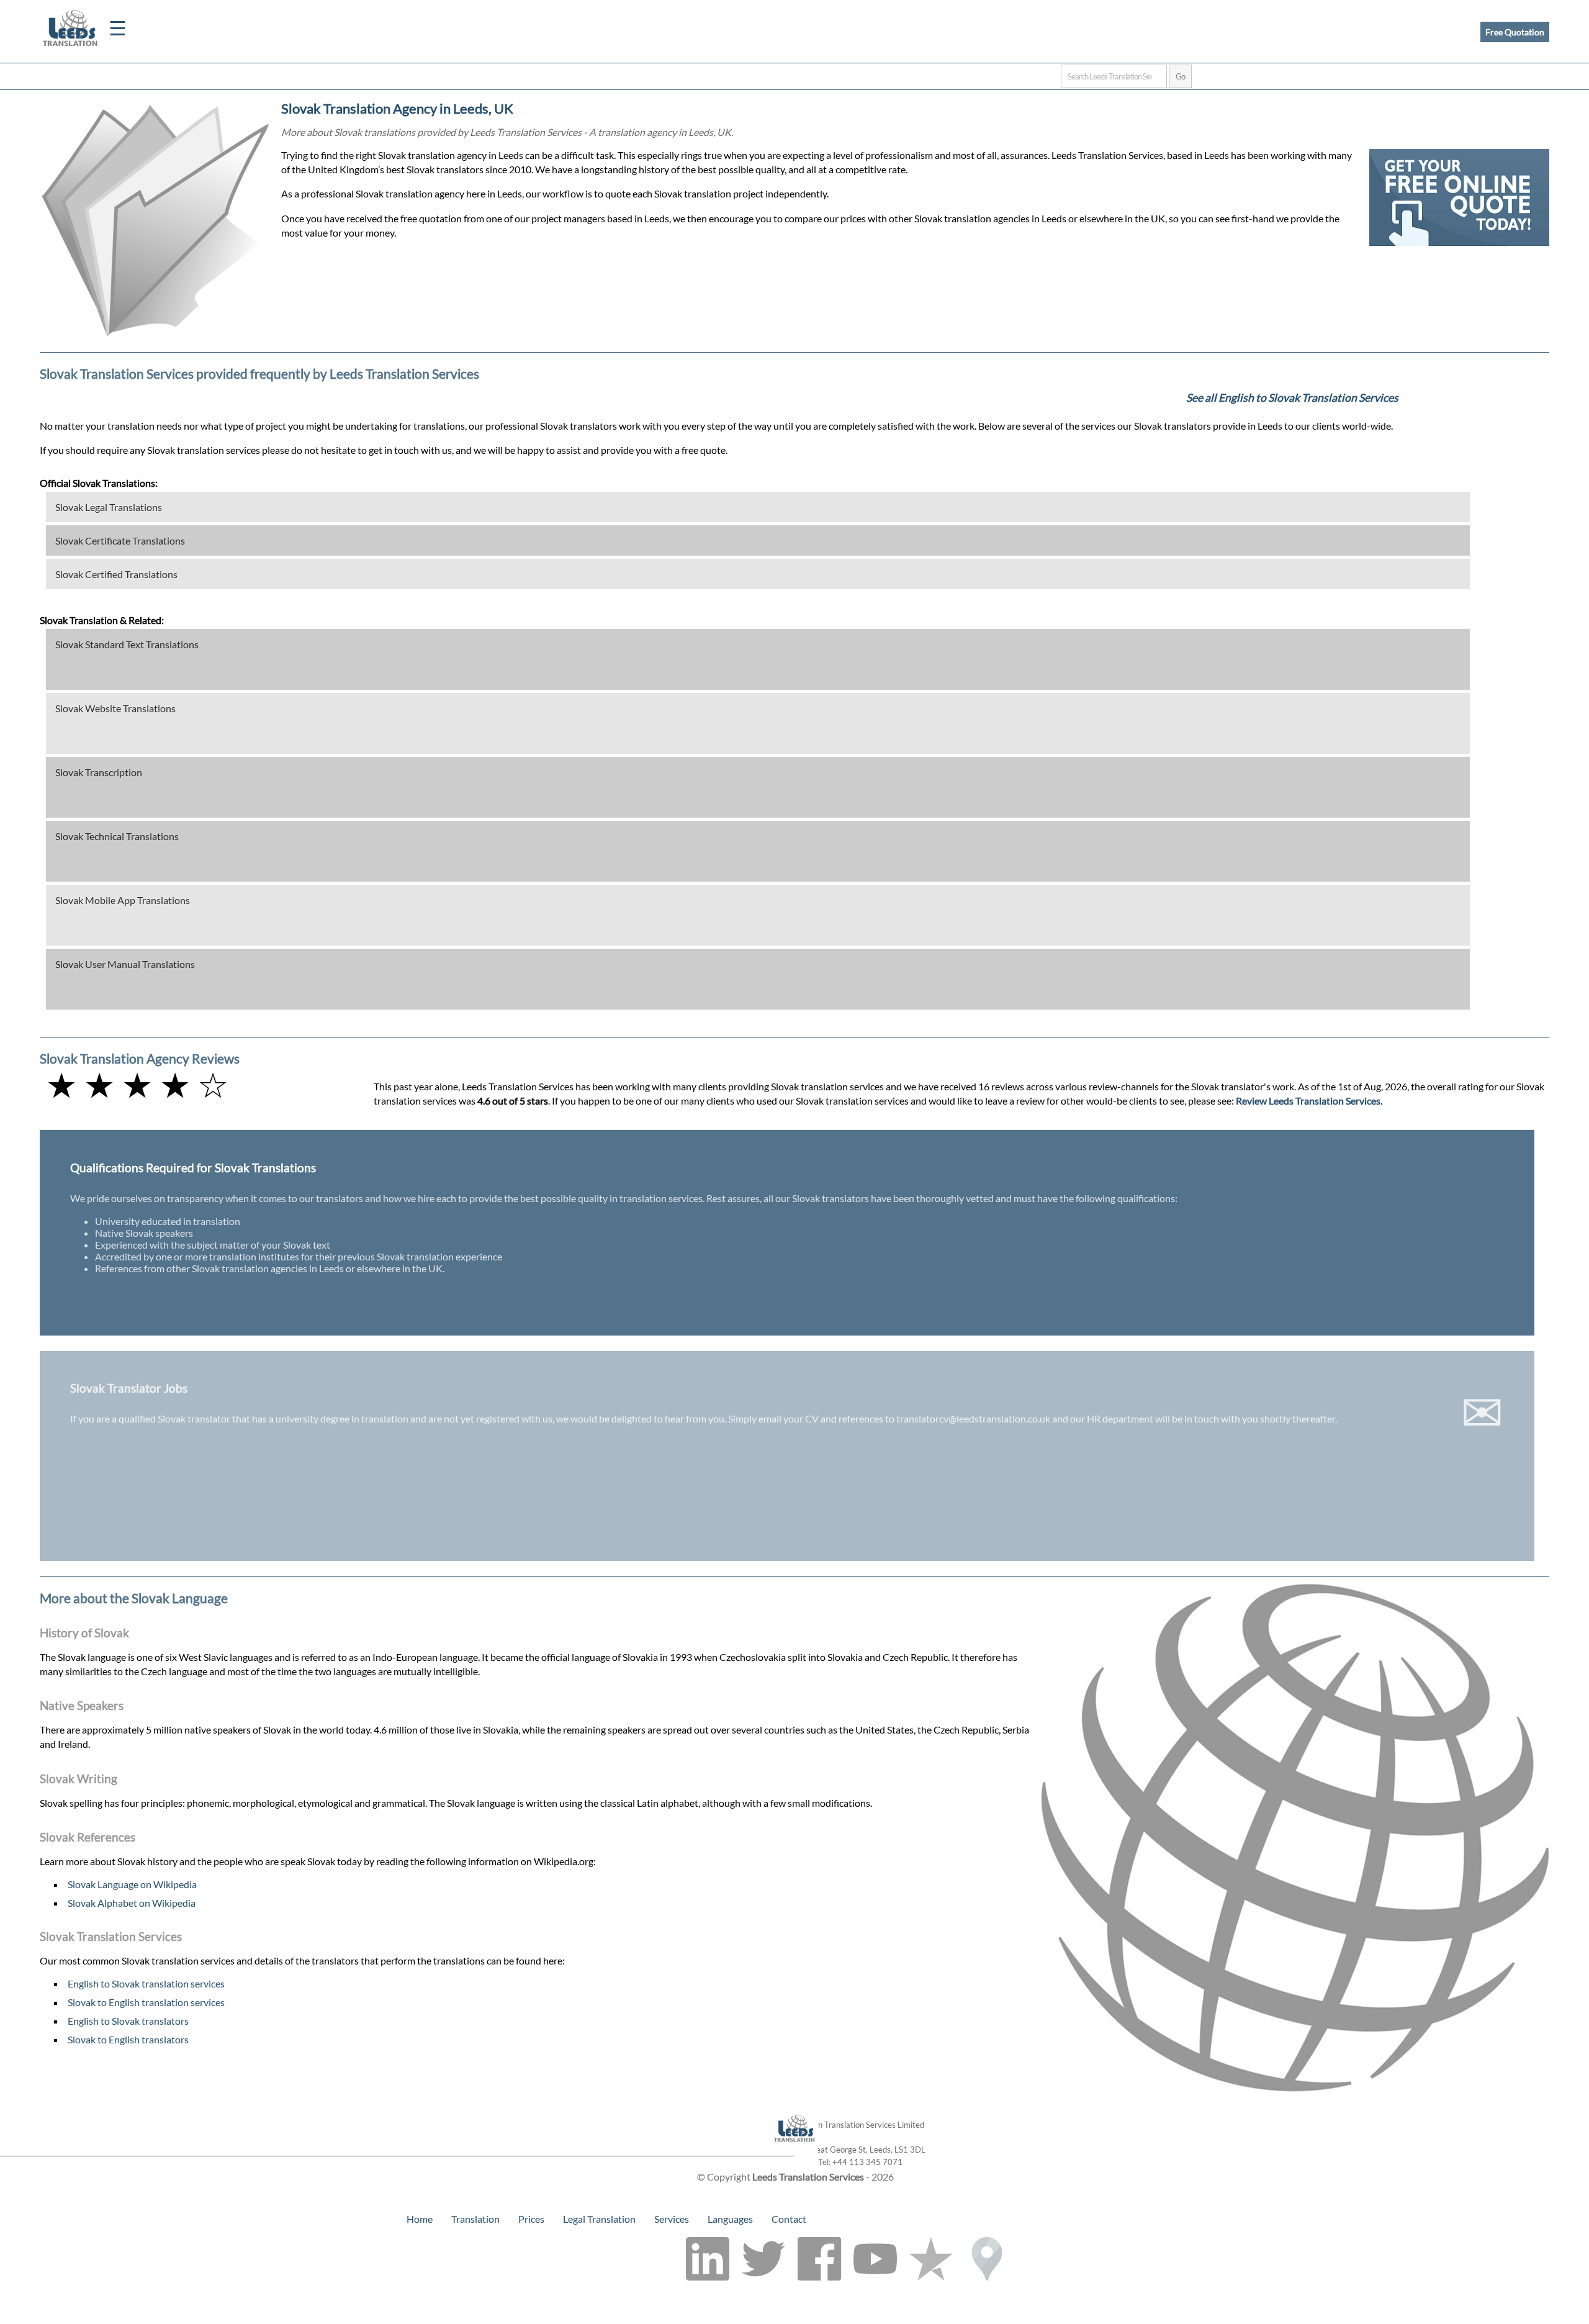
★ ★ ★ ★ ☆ (137, 1084)
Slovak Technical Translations (117, 836)
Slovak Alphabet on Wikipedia (132, 1903)
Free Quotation (1515, 32)
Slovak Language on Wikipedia (132, 1884)
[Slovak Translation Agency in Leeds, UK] (795, 2150)
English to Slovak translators (128, 2021)
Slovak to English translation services (146, 2002)
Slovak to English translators (128, 2039)
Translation (475, 2219)
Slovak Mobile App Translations (123, 900)
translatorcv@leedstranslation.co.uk (973, 1418)
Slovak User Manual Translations (125, 964)
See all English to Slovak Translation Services (1292, 398)
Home (420, 2219)
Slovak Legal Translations (109, 507)
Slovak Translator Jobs (129, 1388)
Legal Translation (599, 2219)
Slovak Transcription (99, 772)
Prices (531, 2219)
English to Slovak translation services (146, 1983)
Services (672, 2219)
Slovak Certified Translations (116, 574)
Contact (789, 2219)
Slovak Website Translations (115, 708)
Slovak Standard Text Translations (127, 644)
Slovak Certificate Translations (120, 540)
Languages (730, 2219)
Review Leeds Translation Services (1308, 1101)
